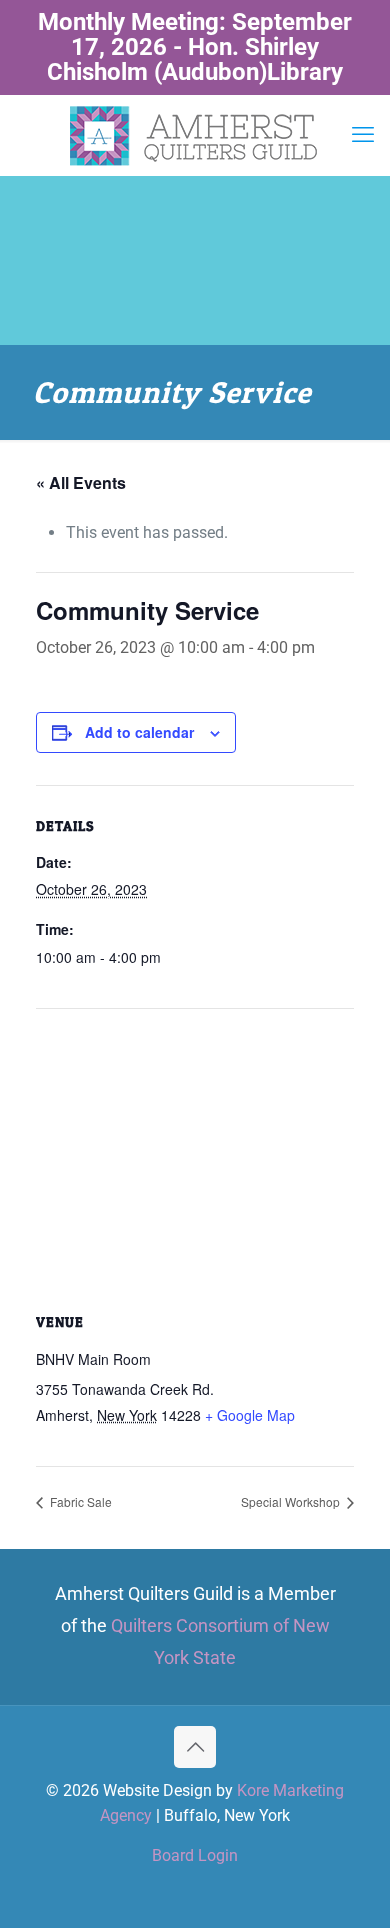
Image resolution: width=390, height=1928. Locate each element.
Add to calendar (139, 732)
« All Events (81, 482)
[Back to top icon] (195, 1747)
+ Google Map (250, 1415)
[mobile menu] (363, 135)
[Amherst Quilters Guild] (195, 135)
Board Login (195, 1855)
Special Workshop (292, 1501)
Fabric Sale (79, 1501)
